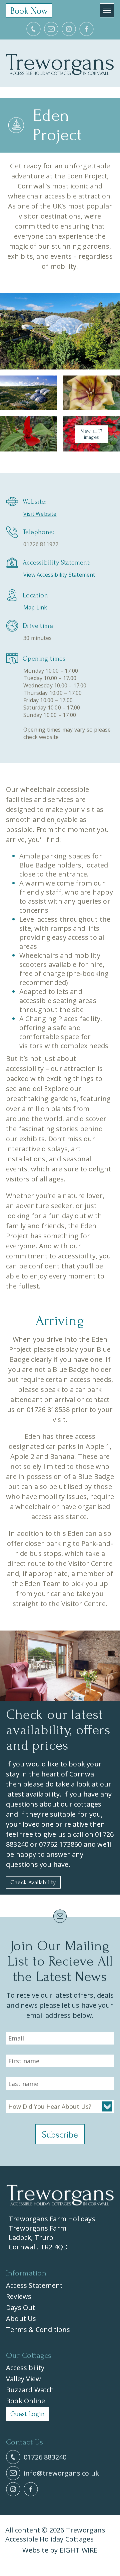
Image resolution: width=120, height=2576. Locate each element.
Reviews (19, 2296)
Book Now (29, 11)
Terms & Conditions (38, 2330)
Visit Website (40, 514)
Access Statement (34, 2285)
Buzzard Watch (30, 2390)
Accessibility (25, 2368)
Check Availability (33, 1882)
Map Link (35, 607)
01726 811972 (41, 544)
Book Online (25, 2401)
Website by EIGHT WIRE (60, 2550)
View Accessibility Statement (59, 575)
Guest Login (27, 2414)
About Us (21, 2318)
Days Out (21, 2307)
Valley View (23, 2379)
